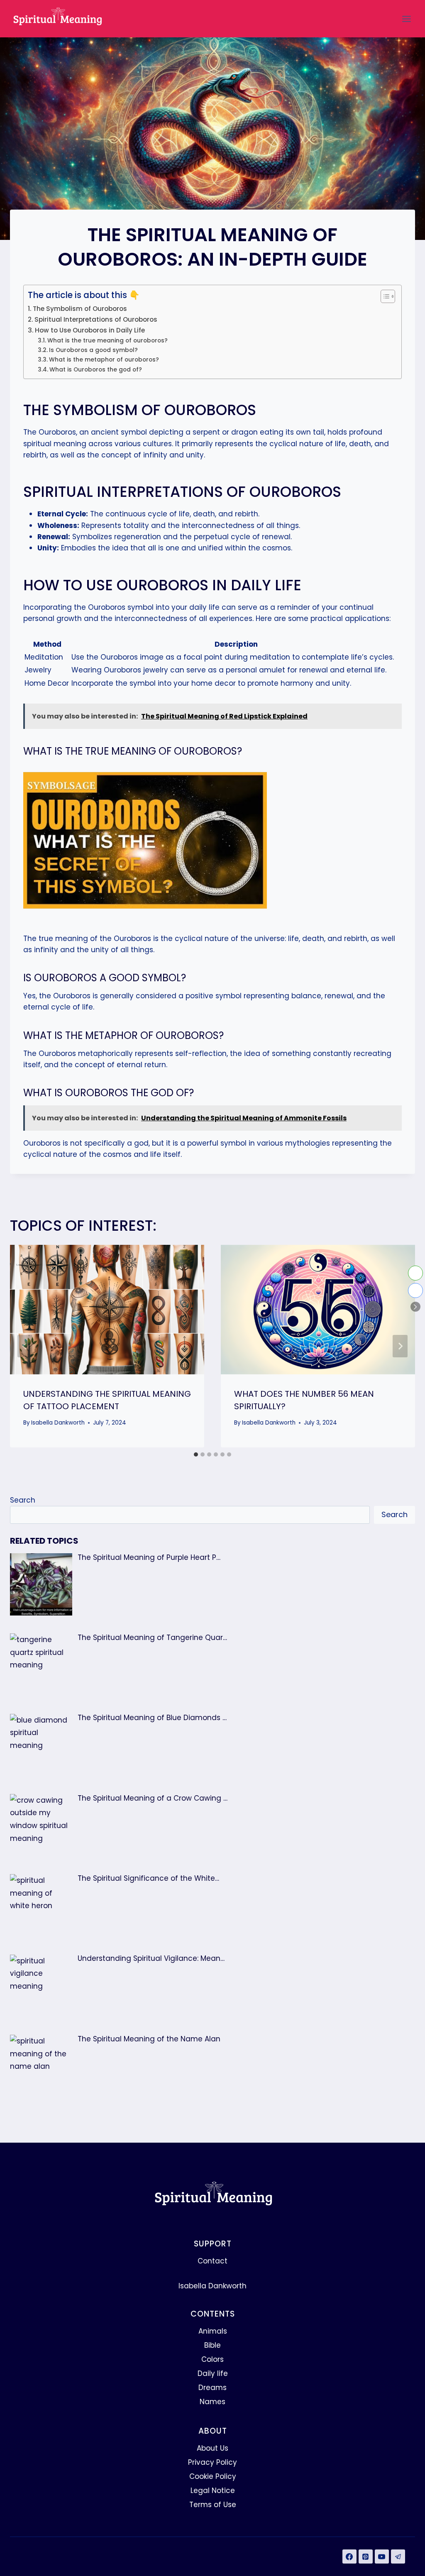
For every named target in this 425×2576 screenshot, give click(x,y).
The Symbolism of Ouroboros (80, 309)
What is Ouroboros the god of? (96, 370)
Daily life (213, 2373)
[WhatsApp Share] (415, 1273)
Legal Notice (213, 2490)
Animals (213, 2331)
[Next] (400, 1346)
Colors (212, 2359)
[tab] (196, 1454)
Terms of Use (213, 2505)
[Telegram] (398, 2556)
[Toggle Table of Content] (384, 296)
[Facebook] (349, 2556)
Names (212, 2402)
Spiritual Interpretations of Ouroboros (96, 319)
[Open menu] (406, 19)
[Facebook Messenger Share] (415, 1290)
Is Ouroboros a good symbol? (93, 350)
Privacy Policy (212, 2462)
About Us (212, 2448)
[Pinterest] (366, 2556)
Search (23, 1500)
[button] (415, 1307)
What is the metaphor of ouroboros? (104, 360)
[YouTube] (382, 2556)
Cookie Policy (213, 2476)
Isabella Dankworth (58, 1423)
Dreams (212, 2388)
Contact (212, 2261)
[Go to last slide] (25, 1346)
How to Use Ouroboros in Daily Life (90, 330)
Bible (212, 2345)
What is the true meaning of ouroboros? (107, 341)
